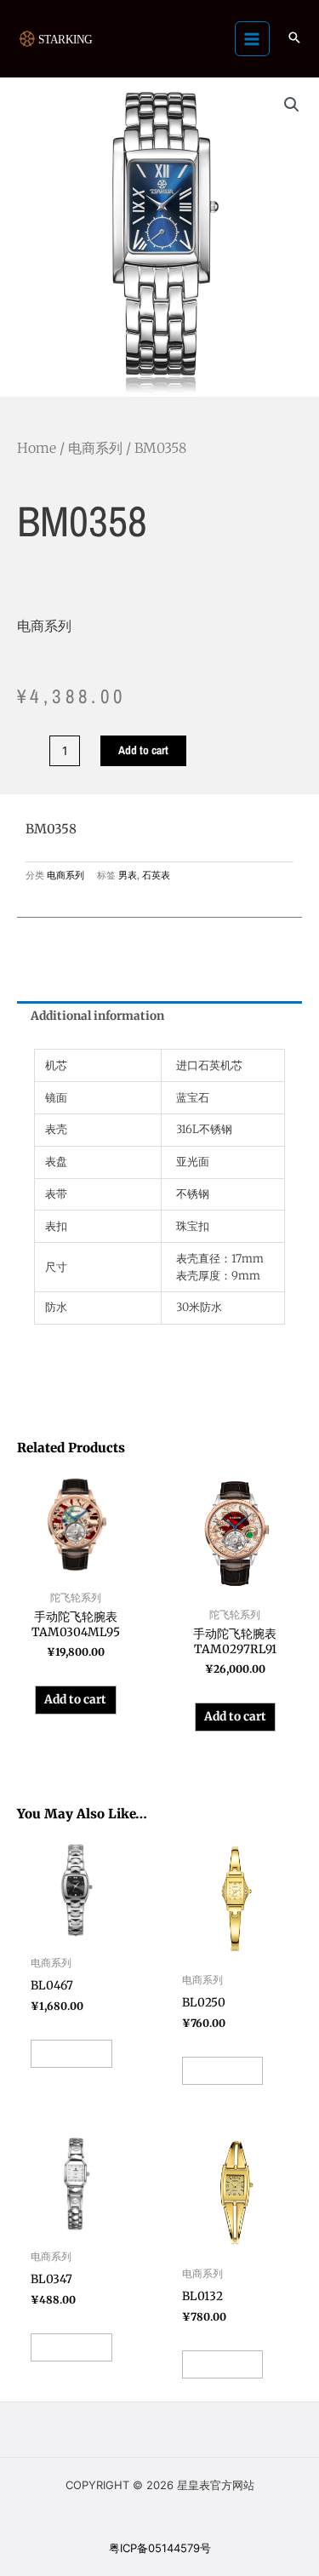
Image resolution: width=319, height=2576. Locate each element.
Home (37, 448)
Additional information (97, 1016)
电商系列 (95, 448)
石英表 (156, 875)
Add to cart (143, 750)
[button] (294, 39)
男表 (128, 875)
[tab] (159, 1016)
